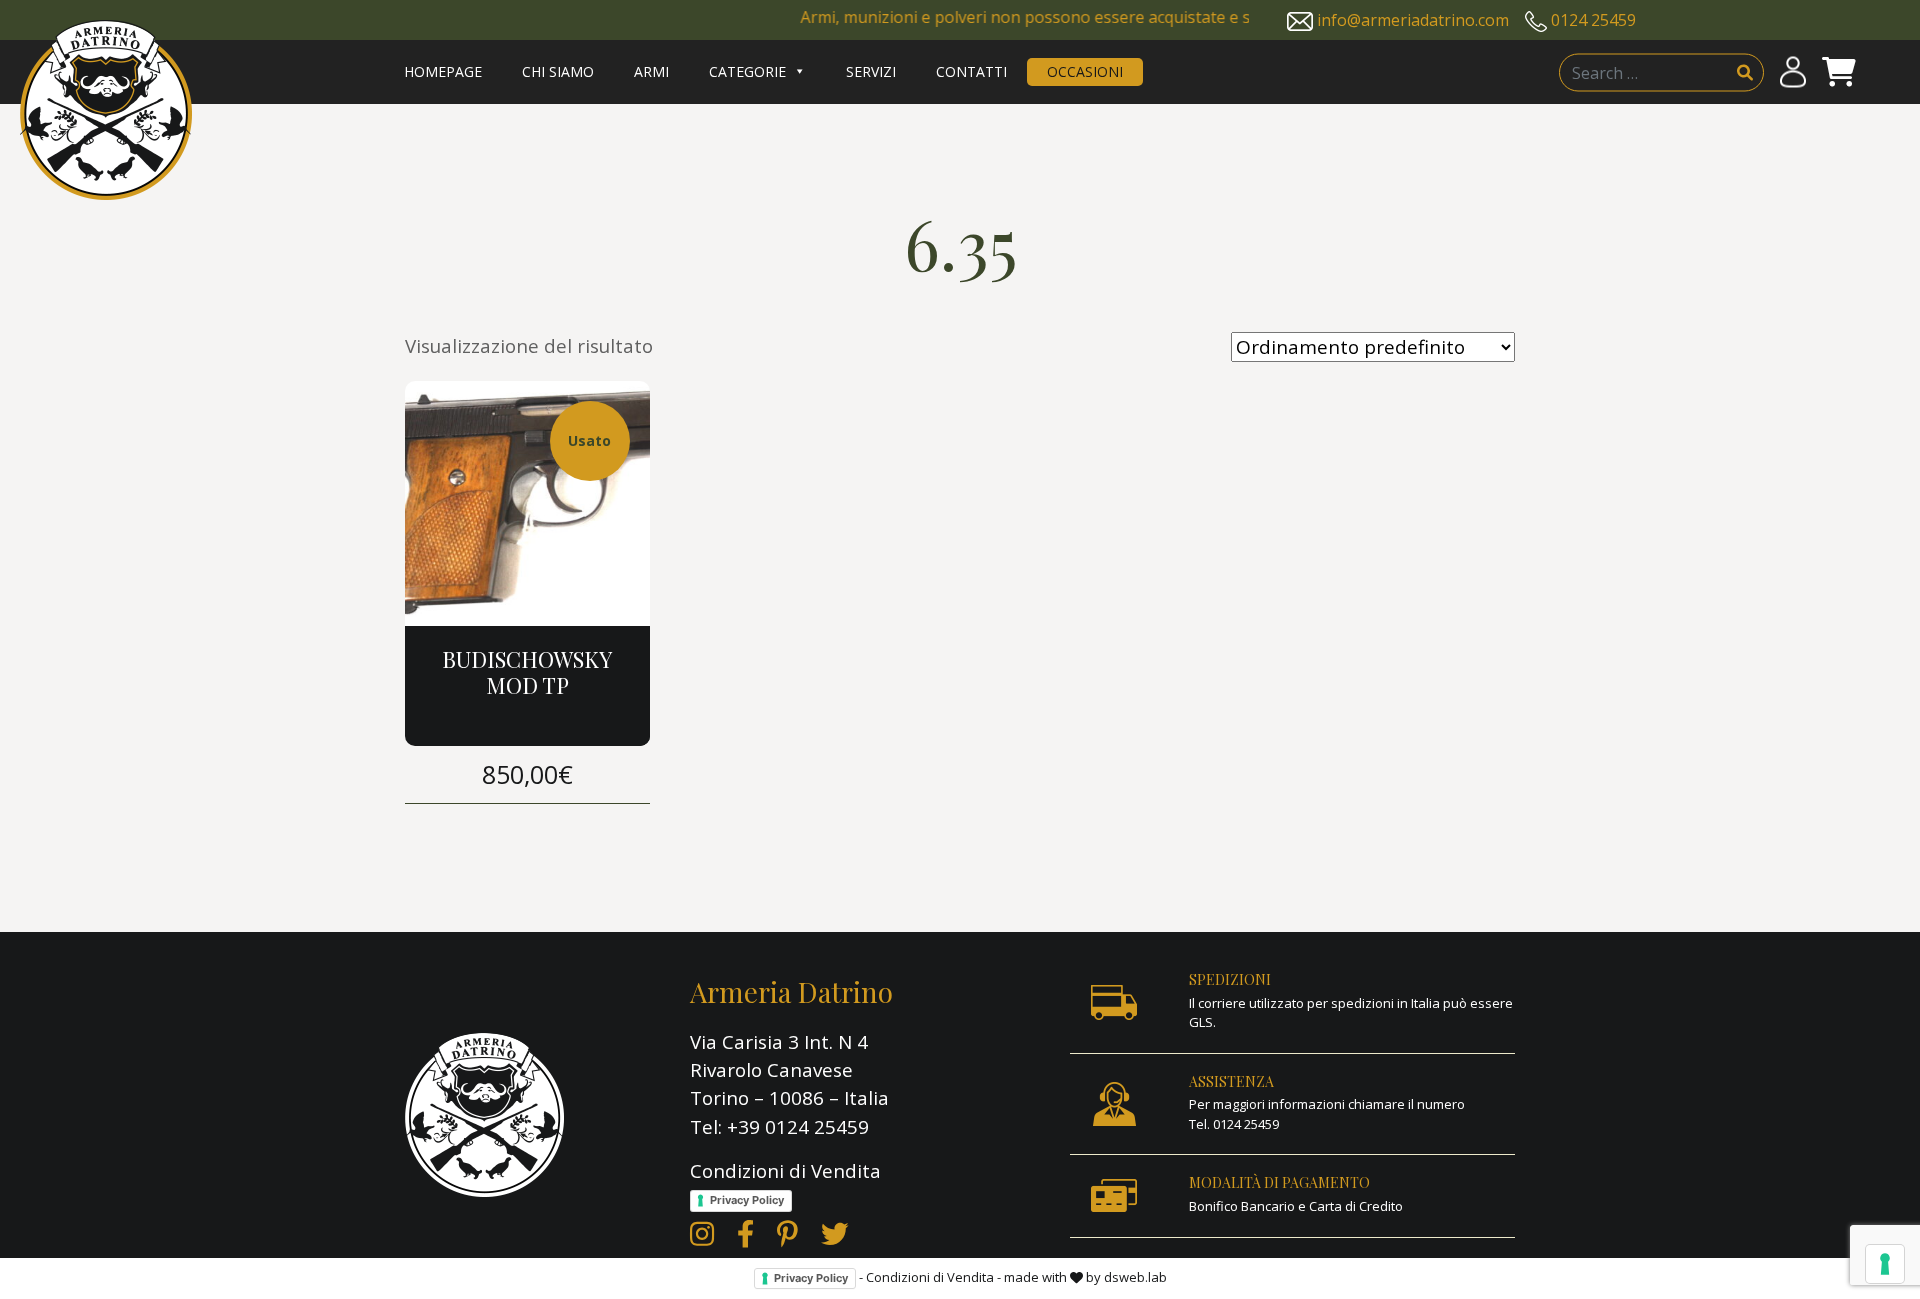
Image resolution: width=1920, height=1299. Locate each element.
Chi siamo (558, 71)
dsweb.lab (1135, 1277)
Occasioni (1085, 71)
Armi (651, 71)
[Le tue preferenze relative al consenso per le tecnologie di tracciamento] (1885, 1264)
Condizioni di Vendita (785, 1171)
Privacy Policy (747, 1200)
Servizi (871, 71)
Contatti (971, 71)
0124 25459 (1593, 20)
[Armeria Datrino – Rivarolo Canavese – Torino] (106, 110)
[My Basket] (1839, 72)
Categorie (747, 71)
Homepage (443, 71)
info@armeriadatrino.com (1413, 20)
